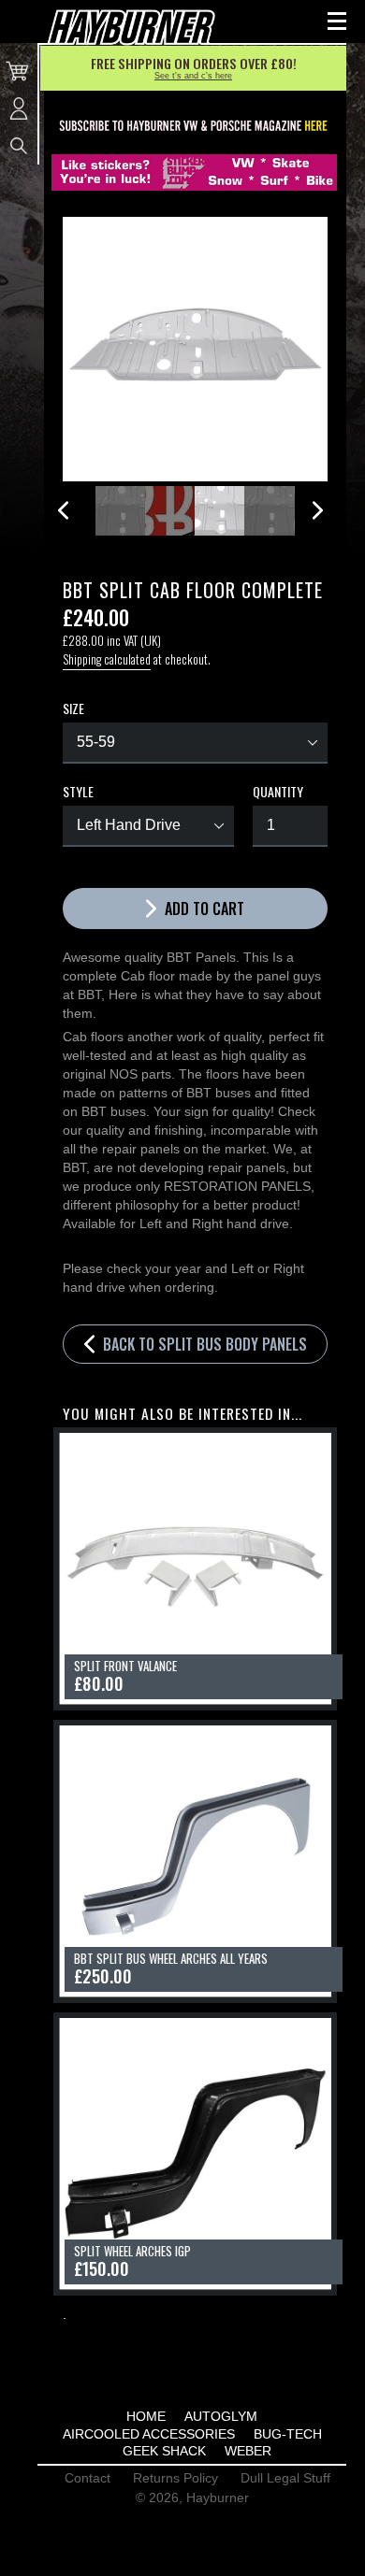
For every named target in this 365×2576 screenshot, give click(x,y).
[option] (120, 511)
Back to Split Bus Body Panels (203, 1344)
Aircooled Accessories (149, 2434)
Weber (248, 2451)
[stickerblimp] (194, 172)
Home (146, 2416)
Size (73, 708)
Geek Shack (164, 2451)
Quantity (278, 792)
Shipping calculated (107, 659)
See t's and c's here (193, 76)
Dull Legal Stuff (285, 2478)
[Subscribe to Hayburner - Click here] (194, 127)
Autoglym (221, 2416)
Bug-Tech (288, 2434)
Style (78, 792)
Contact (88, 2478)
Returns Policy (175, 2478)
